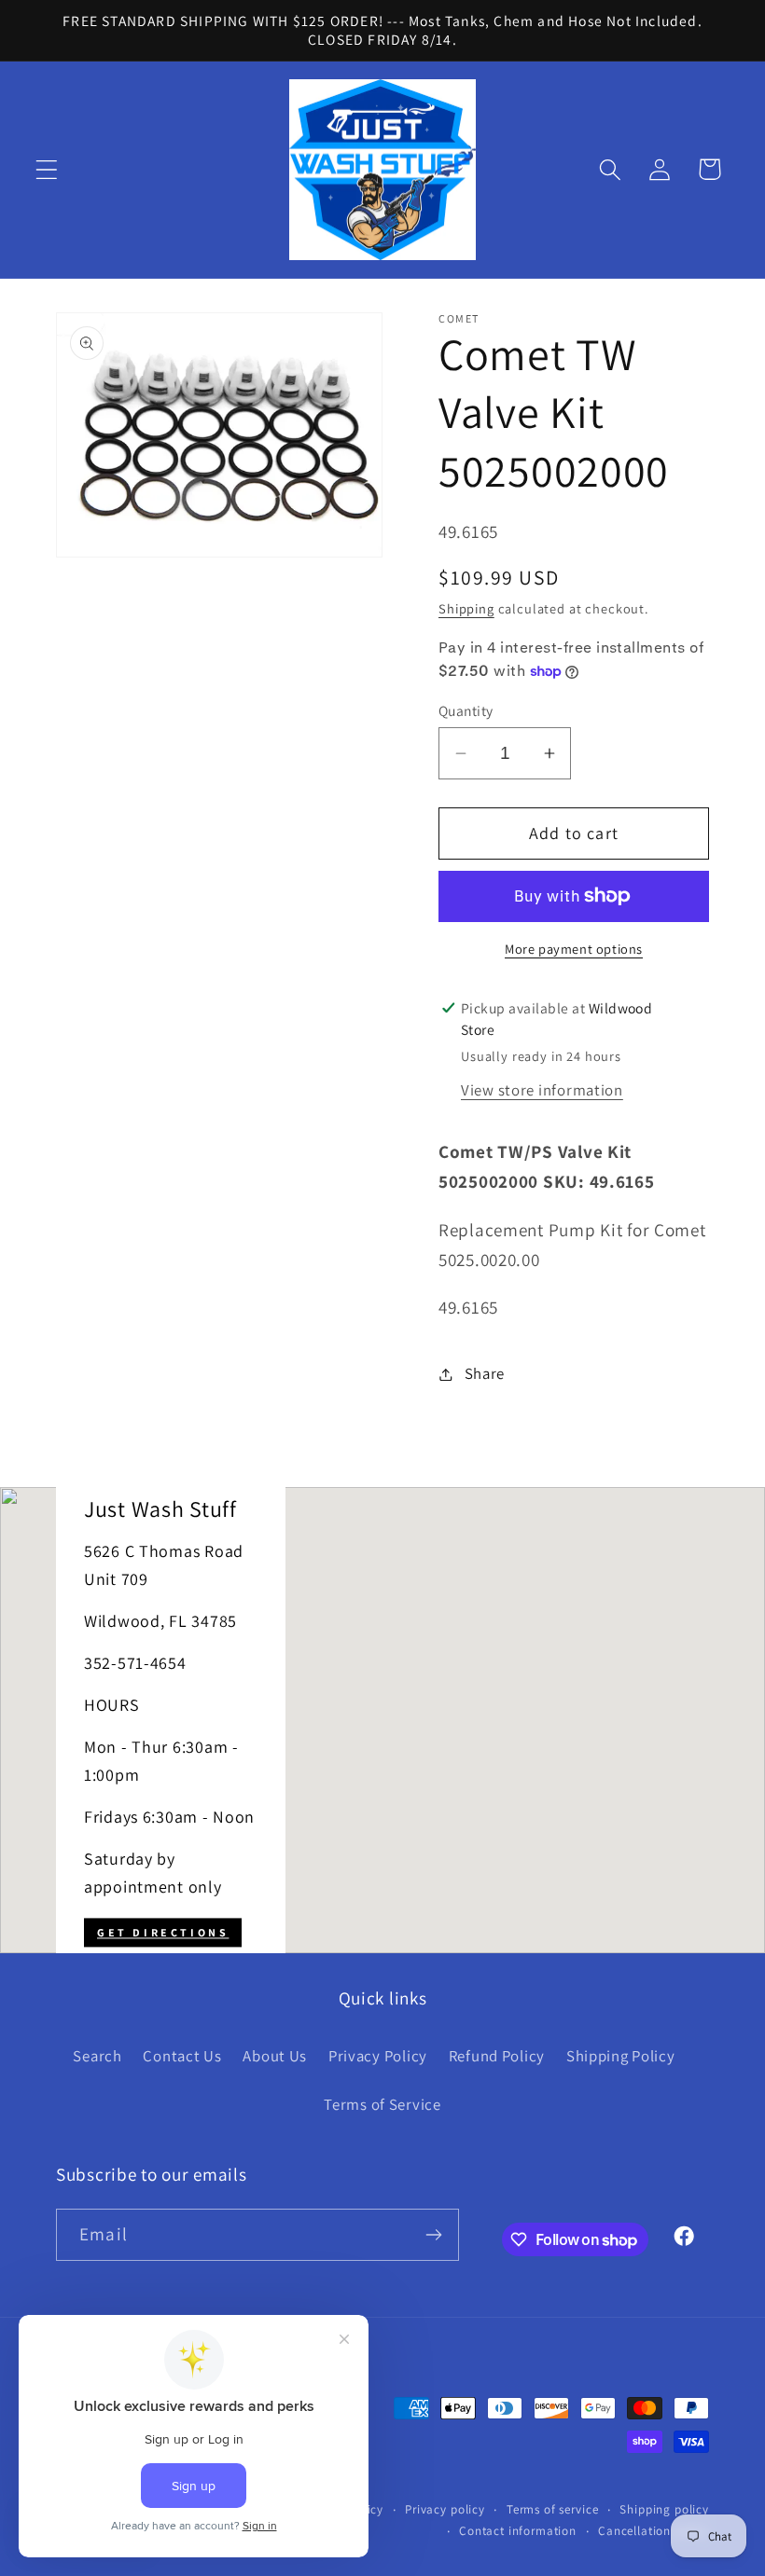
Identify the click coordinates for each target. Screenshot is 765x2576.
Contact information (518, 2531)
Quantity (466, 710)
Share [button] (485, 1373)
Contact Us (182, 2056)
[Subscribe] (433, 2235)
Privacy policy (445, 2509)
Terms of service (552, 2509)
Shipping (466, 608)
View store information (542, 1090)
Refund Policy (497, 2056)
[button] (47, 169)
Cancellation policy (654, 2531)
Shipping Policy (621, 2056)
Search (97, 2056)
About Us (275, 2056)
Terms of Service (382, 2104)
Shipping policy (664, 2509)
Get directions (163, 1932)
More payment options (574, 949)
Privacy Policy (378, 2056)
